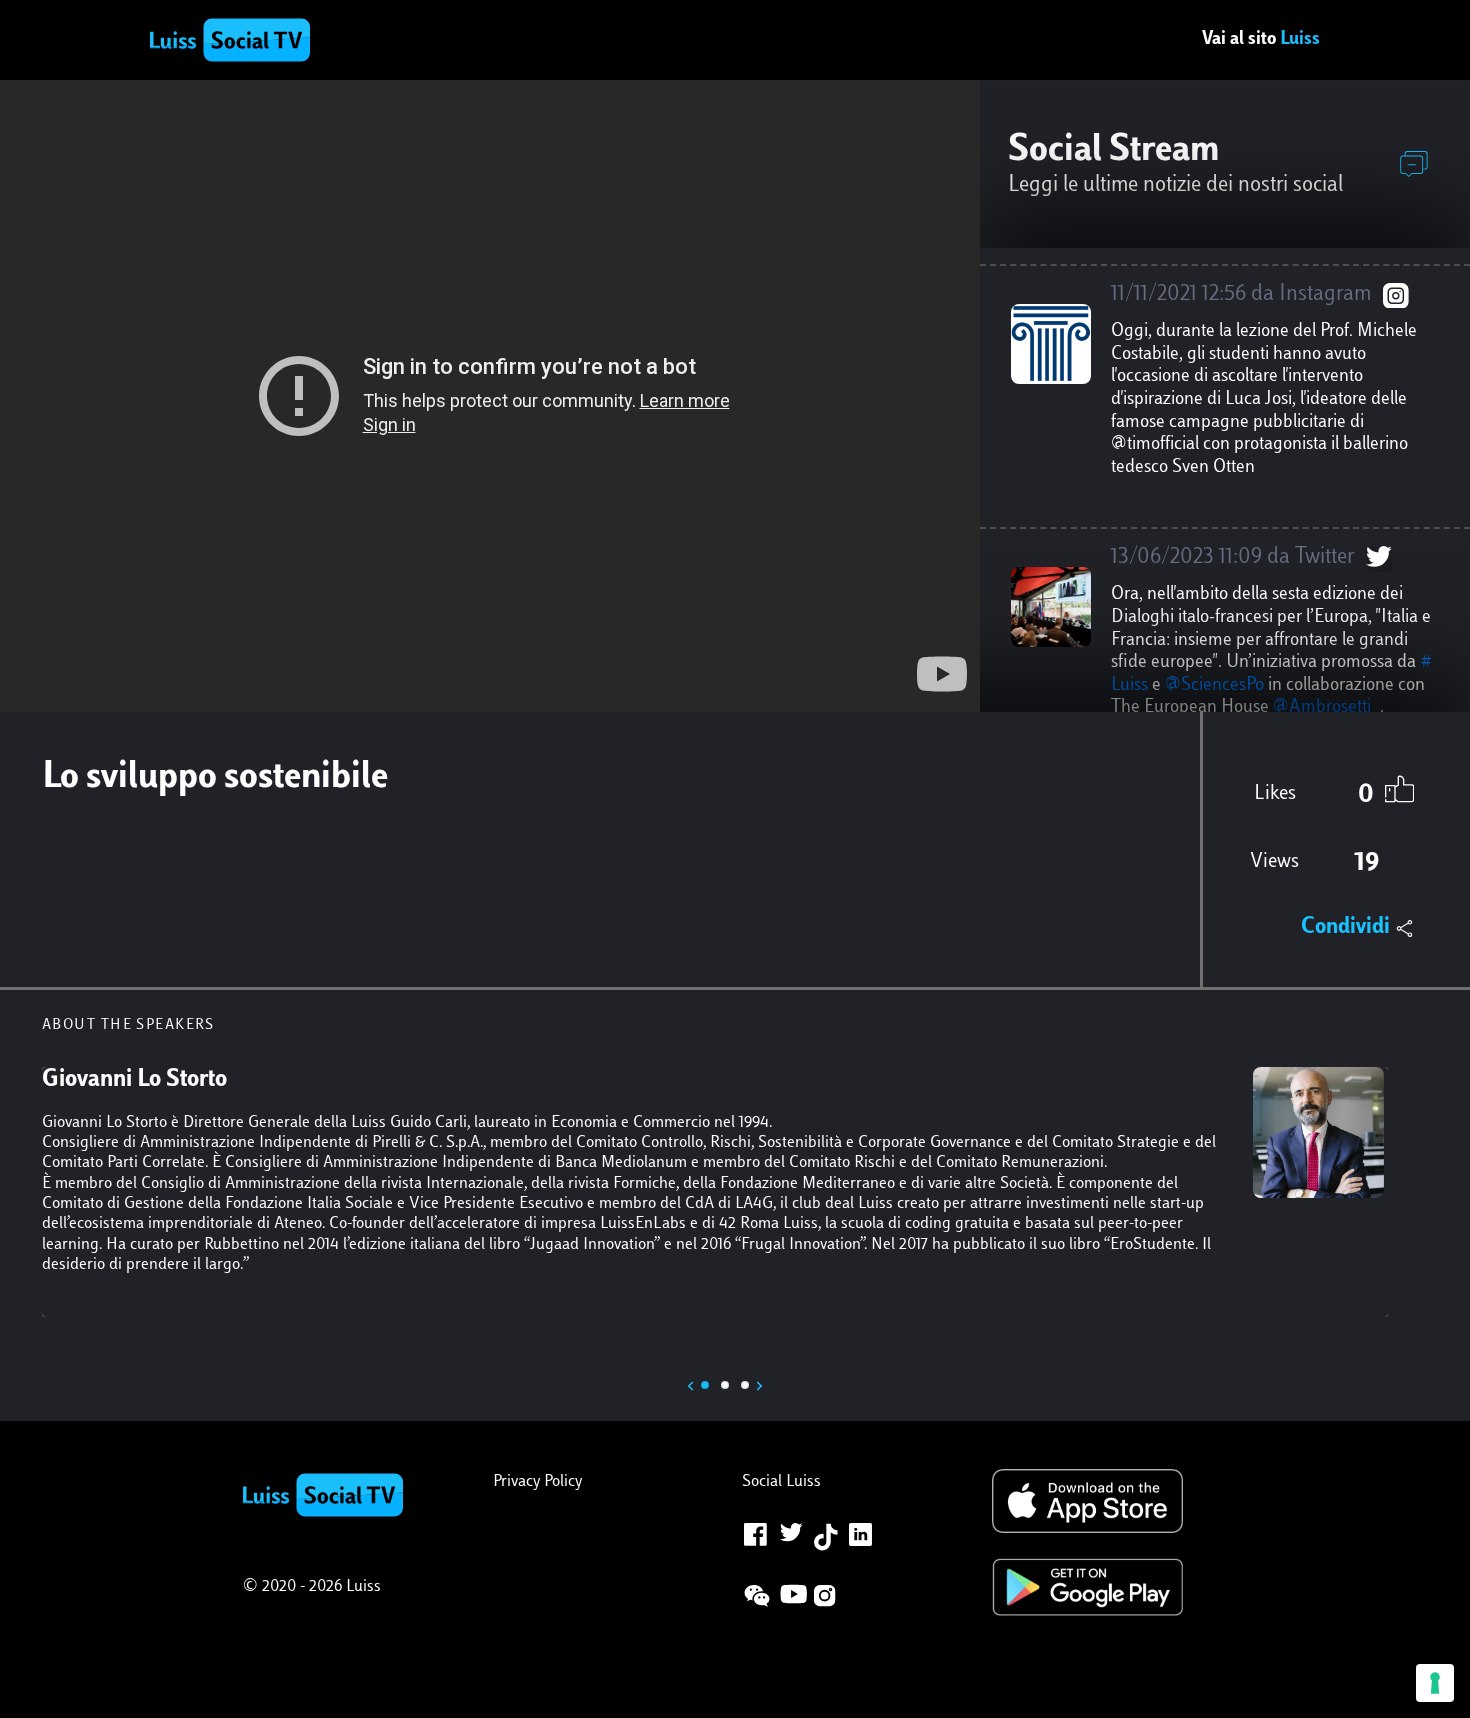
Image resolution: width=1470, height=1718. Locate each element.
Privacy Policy (537, 1482)
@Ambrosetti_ (1326, 708)
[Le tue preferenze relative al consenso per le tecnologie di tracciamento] (1435, 1683)
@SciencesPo (1214, 686)
